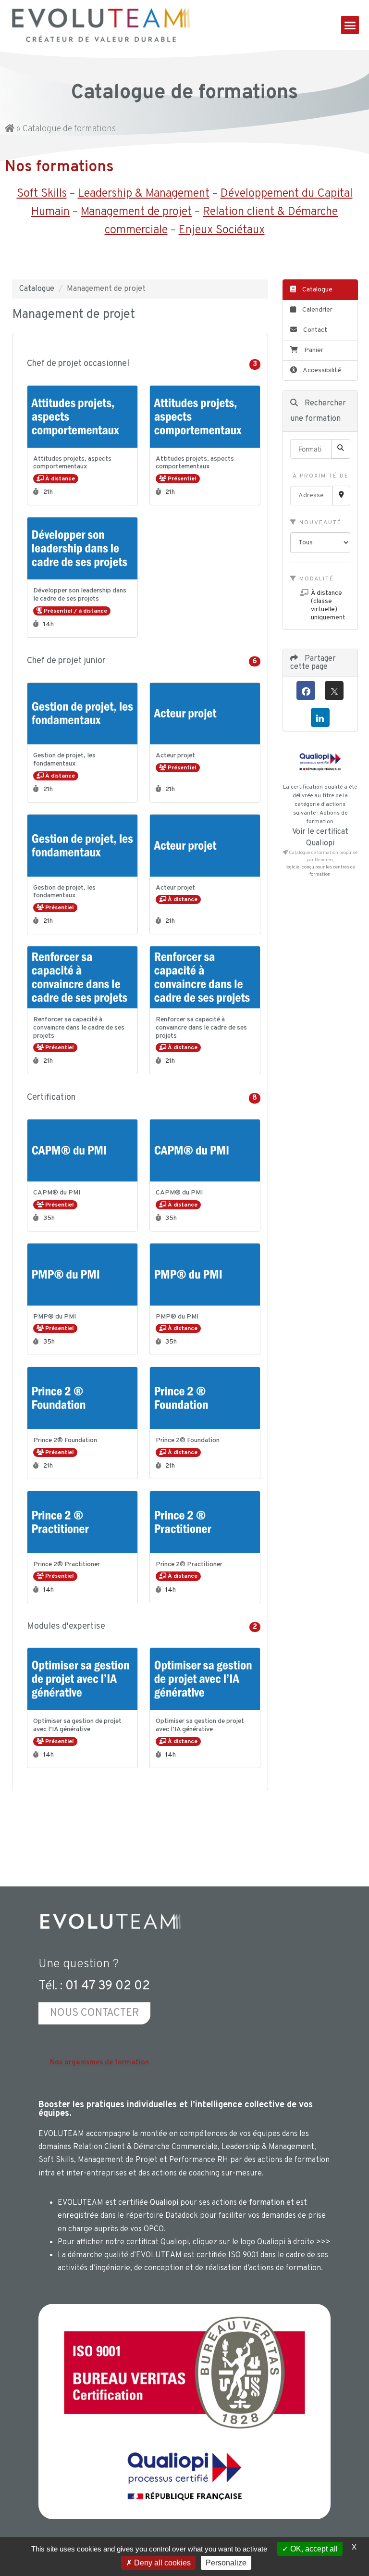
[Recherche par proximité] (341, 496)
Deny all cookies (161, 2563)
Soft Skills (42, 194)
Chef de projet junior (144, 661)
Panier (314, 350)
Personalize (226, 2563)
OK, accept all (313, 2549)
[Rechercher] (341, 449)
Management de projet (136, 212)
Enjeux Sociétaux (222, 230)
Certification (144, 1098)
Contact (314, 330)
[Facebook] (306, 691)
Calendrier (317, 310)
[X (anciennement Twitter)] (334, 691)
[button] (350, 25)
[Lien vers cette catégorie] (140, 364)
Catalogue (37, 289)
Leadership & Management (144, 194)
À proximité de (320, 476)
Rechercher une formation (318, 411)
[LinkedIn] (320, 717)
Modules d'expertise (144, 1627)
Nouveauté (319, 523)
